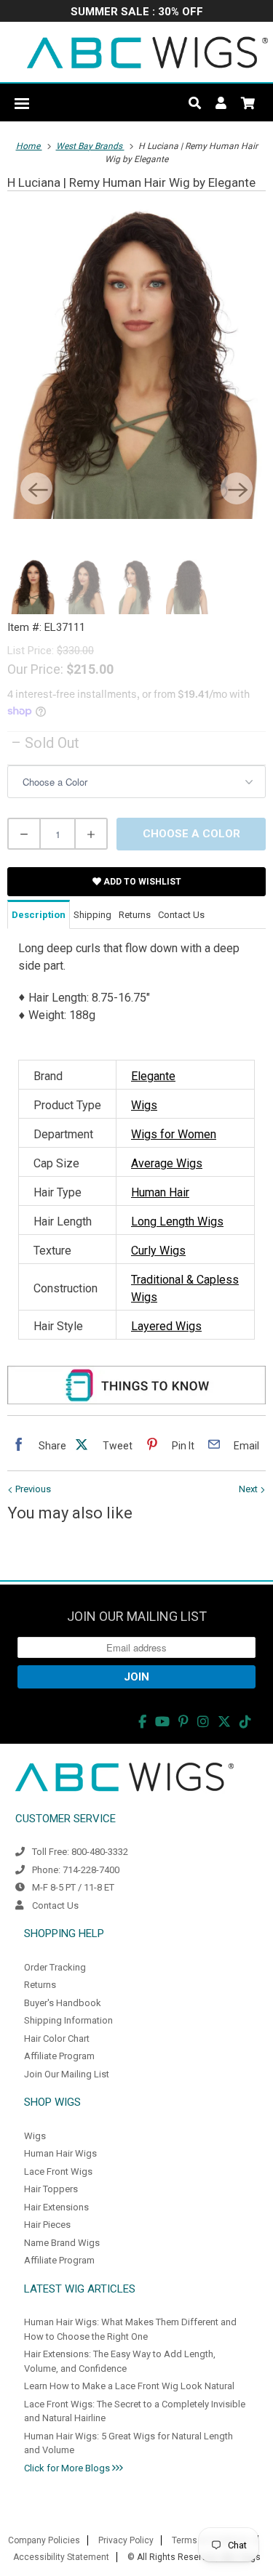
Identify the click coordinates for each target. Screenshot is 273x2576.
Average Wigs (167, 1163)
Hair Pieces (47, 2225)
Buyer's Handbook (63, 2003)
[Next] (237, 488)
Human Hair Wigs (60, 2153)
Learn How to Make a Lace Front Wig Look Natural (129, 2386)
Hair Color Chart (57, 2038)
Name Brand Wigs (62, 2243)
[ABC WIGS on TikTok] (245, 1722)
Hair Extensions (56, 2207)
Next (249, 1489)
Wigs (144, 1105)
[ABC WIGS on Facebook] (142, 1722)
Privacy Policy (126, 2540)
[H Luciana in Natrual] (136, 362)
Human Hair (160, 1192)
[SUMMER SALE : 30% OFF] (136, 13)
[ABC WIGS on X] (224, 1722)
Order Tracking (55, 1967)
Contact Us (55, 1905)
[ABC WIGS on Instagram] (203, 1722)
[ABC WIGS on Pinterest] (183, 1722)
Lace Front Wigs (58, 2172)
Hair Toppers (51, 2189)
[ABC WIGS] (147, 52)
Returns (40, 1985)
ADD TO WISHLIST (141, 882)
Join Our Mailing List (67, 2074)
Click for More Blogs (68, 2468)
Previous (32, 1489)
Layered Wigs (166, 1326)
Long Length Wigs (177, 1221)
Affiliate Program (59, 2056)
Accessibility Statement (61, 2557)
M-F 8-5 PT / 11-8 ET (73, 1887)
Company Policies (44, 2540)
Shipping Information (68, 2020)
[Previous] (36, 488)
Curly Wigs (158, 1251)
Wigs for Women (174, 1134)
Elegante (153, 1076)
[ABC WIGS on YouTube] (162, 1722)
